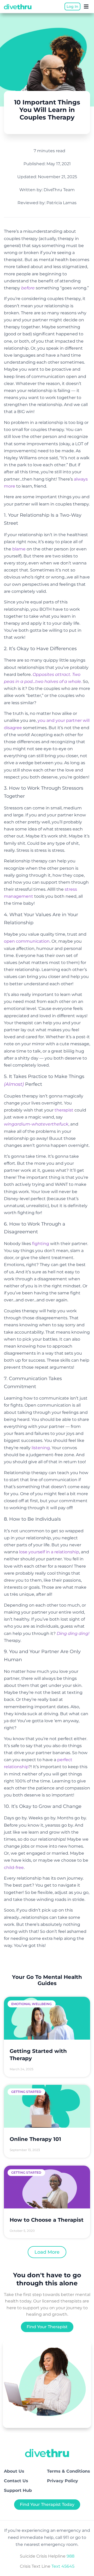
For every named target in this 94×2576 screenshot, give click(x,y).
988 (70, 2556)
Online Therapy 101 (35, 2139)
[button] (86, 6)
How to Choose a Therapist (47, 2220)
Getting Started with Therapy (38, 2055)
